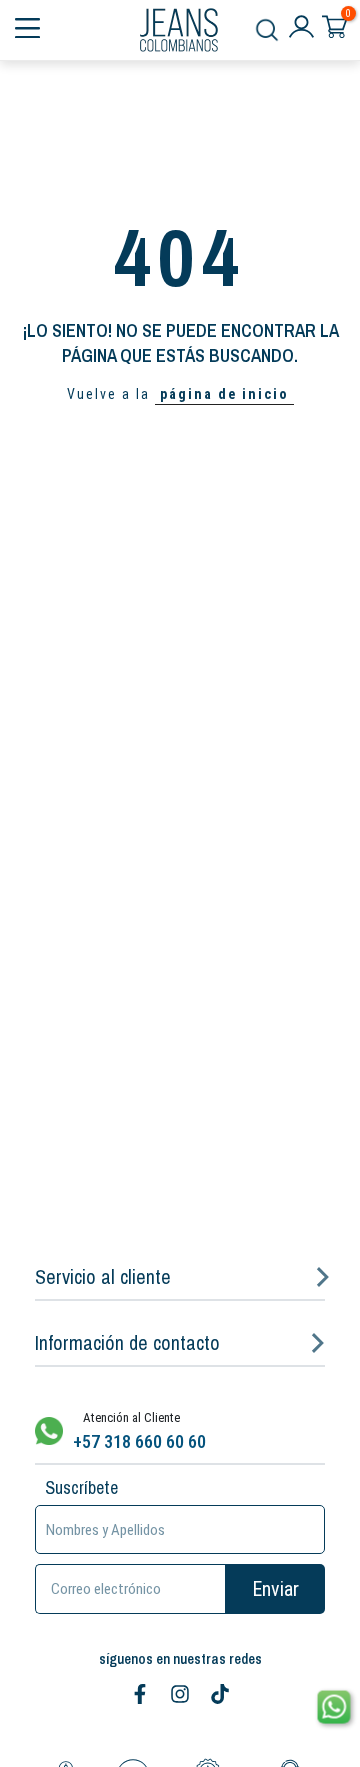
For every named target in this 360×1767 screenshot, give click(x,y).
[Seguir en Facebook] (140, 1694)
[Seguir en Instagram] (180, 1694)
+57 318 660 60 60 (139, 1441)
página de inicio (224, 394)
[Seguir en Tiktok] (220, 1694)
